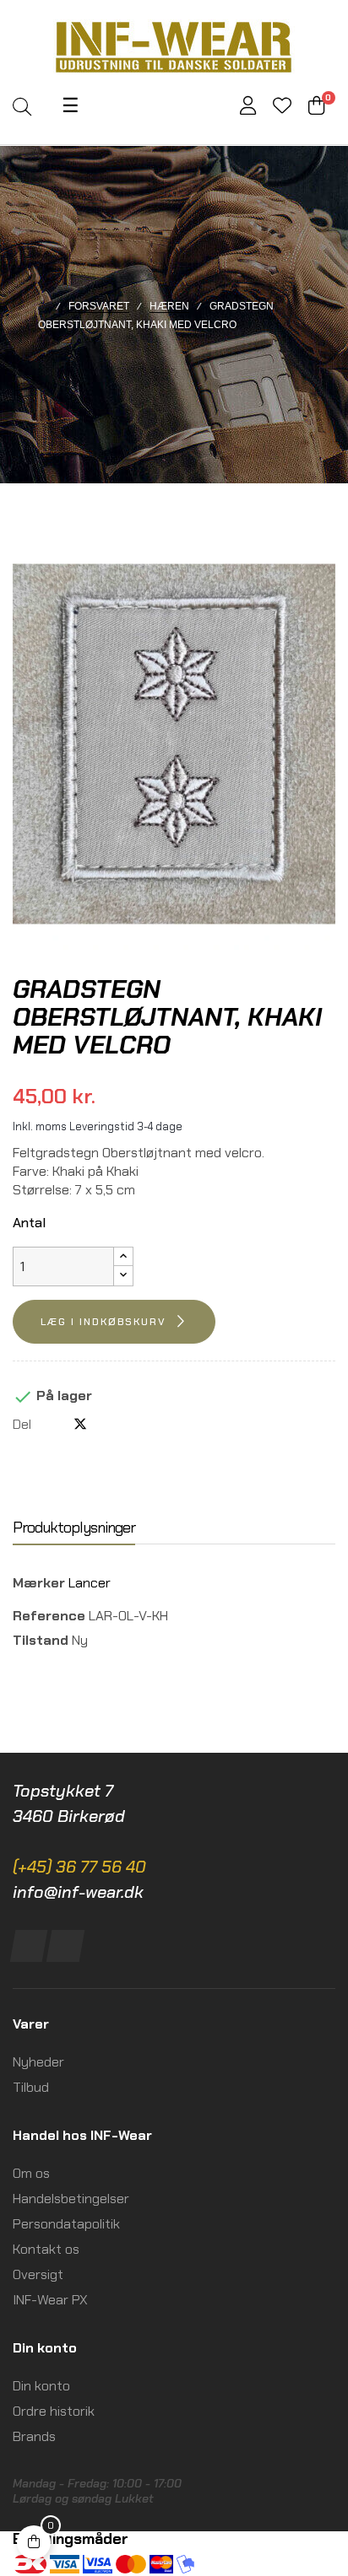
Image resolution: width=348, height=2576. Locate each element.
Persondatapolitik (66, 2224)
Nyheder (38, 2062)
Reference (49, 1616)
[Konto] (248, 108)
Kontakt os (46, 2249)
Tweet (80, 1424)
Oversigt (38, 2274)
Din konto (41, 2386)
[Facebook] (29, 1946)
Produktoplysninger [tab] (74, 1528)
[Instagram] (65, 1946)
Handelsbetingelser (71, 2199)
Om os (31, 2173)
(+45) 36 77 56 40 (79, 1867)
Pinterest (108, 1424)
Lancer (90, 1583)
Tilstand (41, 1640)
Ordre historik (54, 2411)
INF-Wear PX (50, 2300)
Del (52, 1424)
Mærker (39, 1583)
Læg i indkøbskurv (103, 1322)
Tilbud (31, 2087)
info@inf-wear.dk (78, 1892)
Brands (34, 2436)
